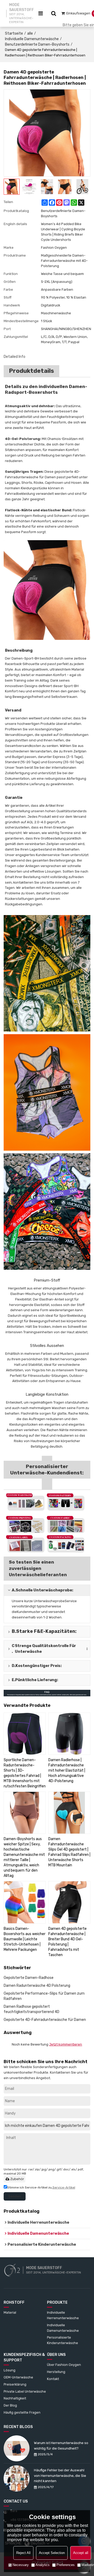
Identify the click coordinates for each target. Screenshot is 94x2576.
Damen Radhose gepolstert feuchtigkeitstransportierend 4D (31, 2009)
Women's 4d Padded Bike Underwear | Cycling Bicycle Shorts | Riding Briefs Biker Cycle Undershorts (63, 232)
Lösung (10, 2370)
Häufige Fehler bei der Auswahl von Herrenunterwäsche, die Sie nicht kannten (60, 2476)
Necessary (21, 2565)
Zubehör (17, 2179)
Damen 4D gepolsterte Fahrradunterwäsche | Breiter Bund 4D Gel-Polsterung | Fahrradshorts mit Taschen (67, 1942)
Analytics (43, 2565)
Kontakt (53, 2379)
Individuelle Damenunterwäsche (32, 39)
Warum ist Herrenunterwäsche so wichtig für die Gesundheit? (61, 2446)
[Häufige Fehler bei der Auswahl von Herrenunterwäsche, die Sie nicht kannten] (17, 2478)
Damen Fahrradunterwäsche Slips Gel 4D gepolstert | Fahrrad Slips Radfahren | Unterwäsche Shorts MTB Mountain (69, 1852)
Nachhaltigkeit (15, 2398)
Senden (15, 2196)
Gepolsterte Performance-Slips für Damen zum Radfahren (44, 1996)
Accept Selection (52, 2553)
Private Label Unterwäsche (25, 2391)
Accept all (81, 2553)
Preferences (66, 2565)
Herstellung (56, 2372)
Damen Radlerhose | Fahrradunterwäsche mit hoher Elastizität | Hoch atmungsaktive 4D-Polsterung (67, 1770)
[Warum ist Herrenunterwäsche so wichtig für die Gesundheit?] (17, 2448)
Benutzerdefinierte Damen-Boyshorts (37, 44)
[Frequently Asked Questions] (47, 1693)
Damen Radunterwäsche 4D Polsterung (37, 1986)
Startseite (14, 33)
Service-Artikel (64, 2187)
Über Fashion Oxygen (64, 2365)
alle (30, 33)
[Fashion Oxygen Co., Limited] (12, 2270)
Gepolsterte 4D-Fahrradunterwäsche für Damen (45, 2020)
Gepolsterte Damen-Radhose (29, 1978)
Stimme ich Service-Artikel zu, (41, 2187)
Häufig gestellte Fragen (22, 2412)
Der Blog (10, 2405)
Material (10, 2312)
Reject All (23, 2553)
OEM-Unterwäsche (18, 2377)
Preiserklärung (15, 2384)
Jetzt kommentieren (66, 2044)
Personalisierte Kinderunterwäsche (63, 2340)
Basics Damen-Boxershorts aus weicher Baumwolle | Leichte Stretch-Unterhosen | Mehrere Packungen (25, 1939)
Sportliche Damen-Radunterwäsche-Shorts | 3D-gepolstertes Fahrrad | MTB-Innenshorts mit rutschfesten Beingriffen (25, 1773)
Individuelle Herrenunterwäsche (63, 2315)
